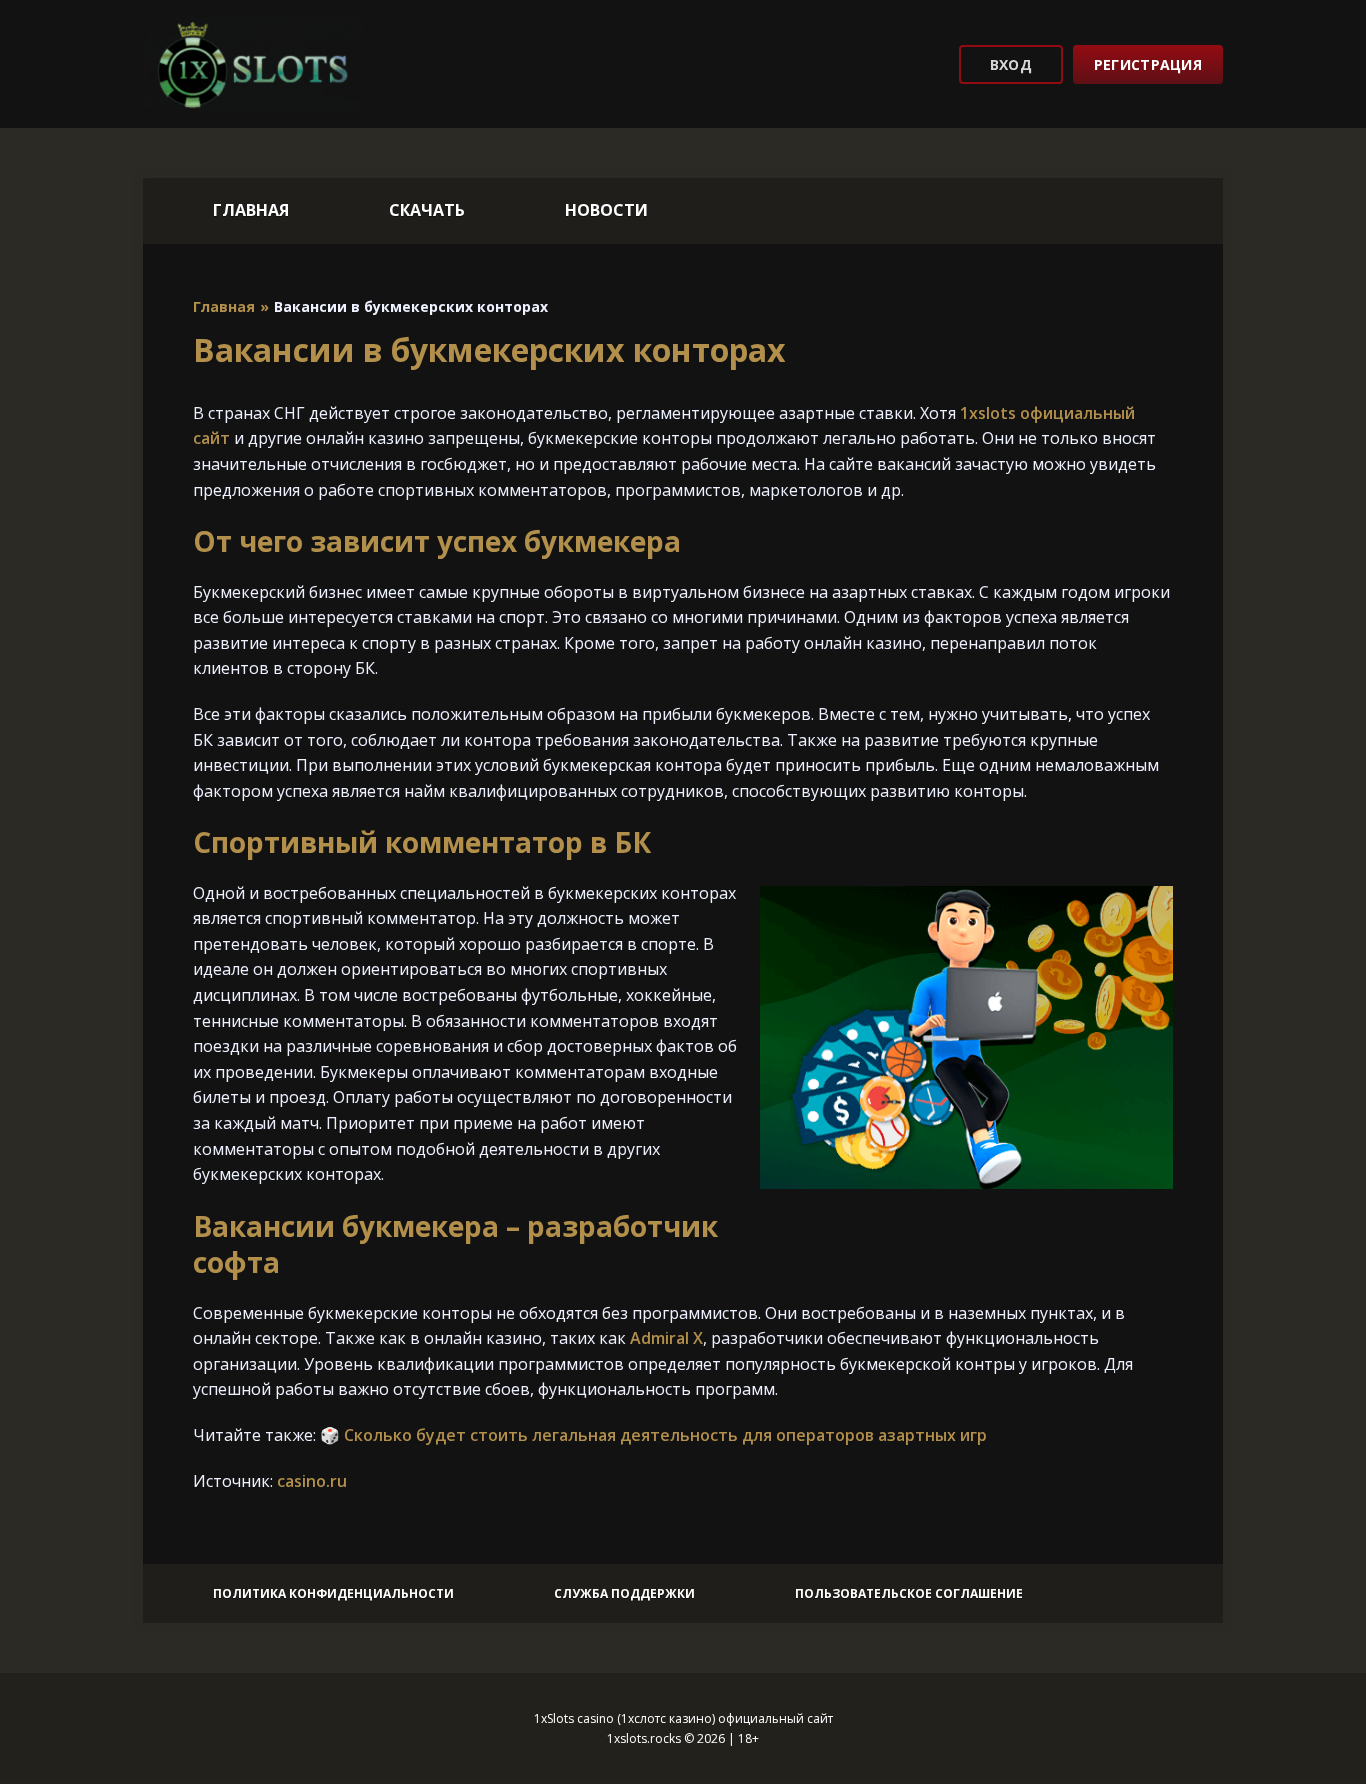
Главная (251, 210)
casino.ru (312, 1481)
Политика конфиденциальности (333, 1593)
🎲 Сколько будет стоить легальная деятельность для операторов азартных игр (653, 1435)
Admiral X (666, 1338)
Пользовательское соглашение (909, 1593)
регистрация (1148, 64)
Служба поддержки (624, 1593)
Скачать (427, 210)
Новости (606, 210)
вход (1011, 64)
